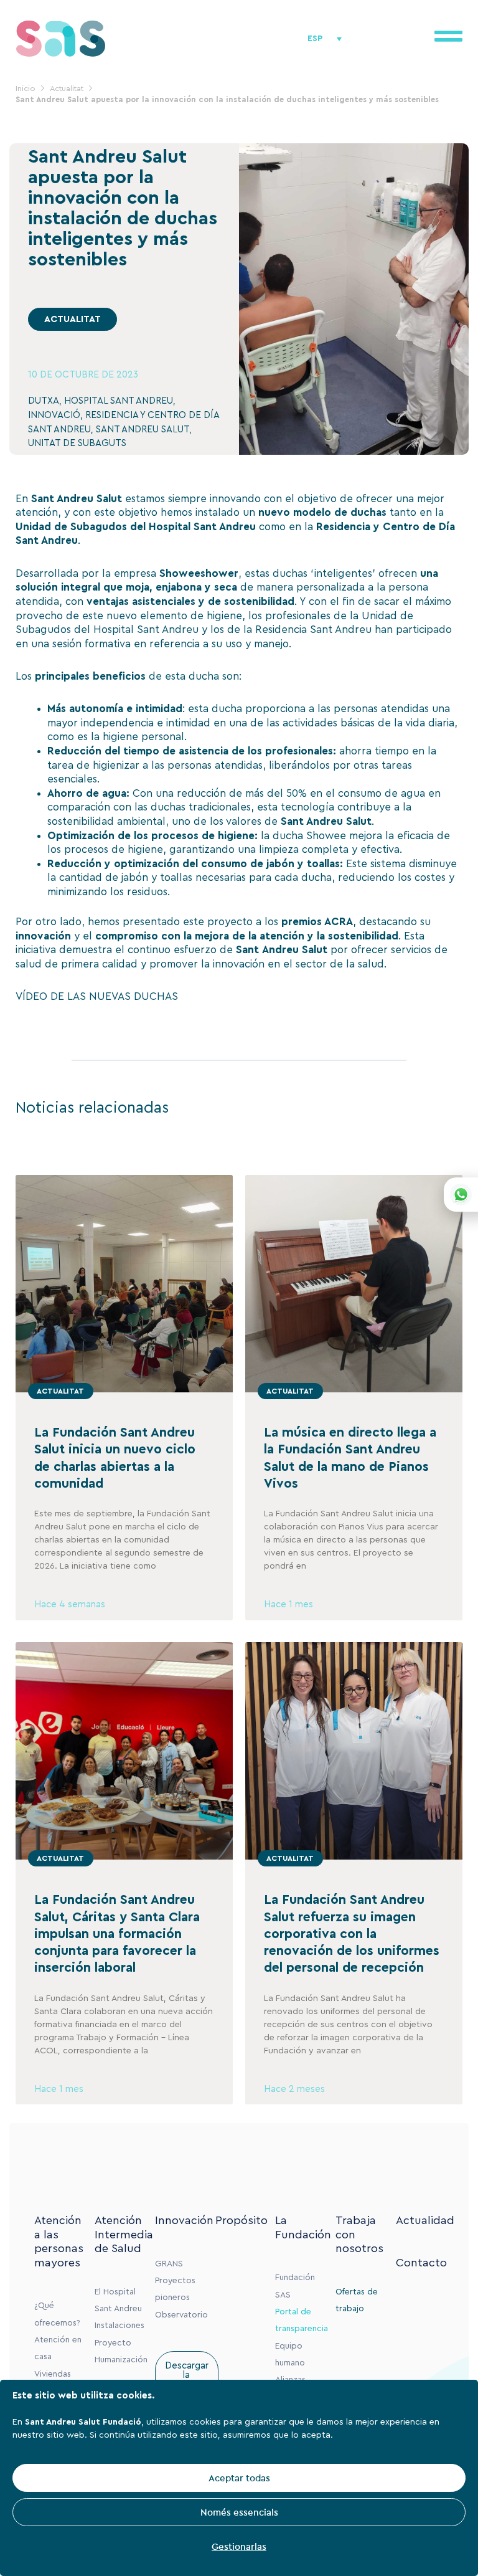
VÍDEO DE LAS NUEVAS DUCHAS (97, 996)
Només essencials (239, 2512)
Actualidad (425, 2220)
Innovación (184, 2220)
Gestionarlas (239, 2546)
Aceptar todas (239, 2478)
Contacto (421, 2263)
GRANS (169, 2264)
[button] (73, 319)
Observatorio (181, 2315)
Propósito (241, 2220)
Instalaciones (119, 2326)
